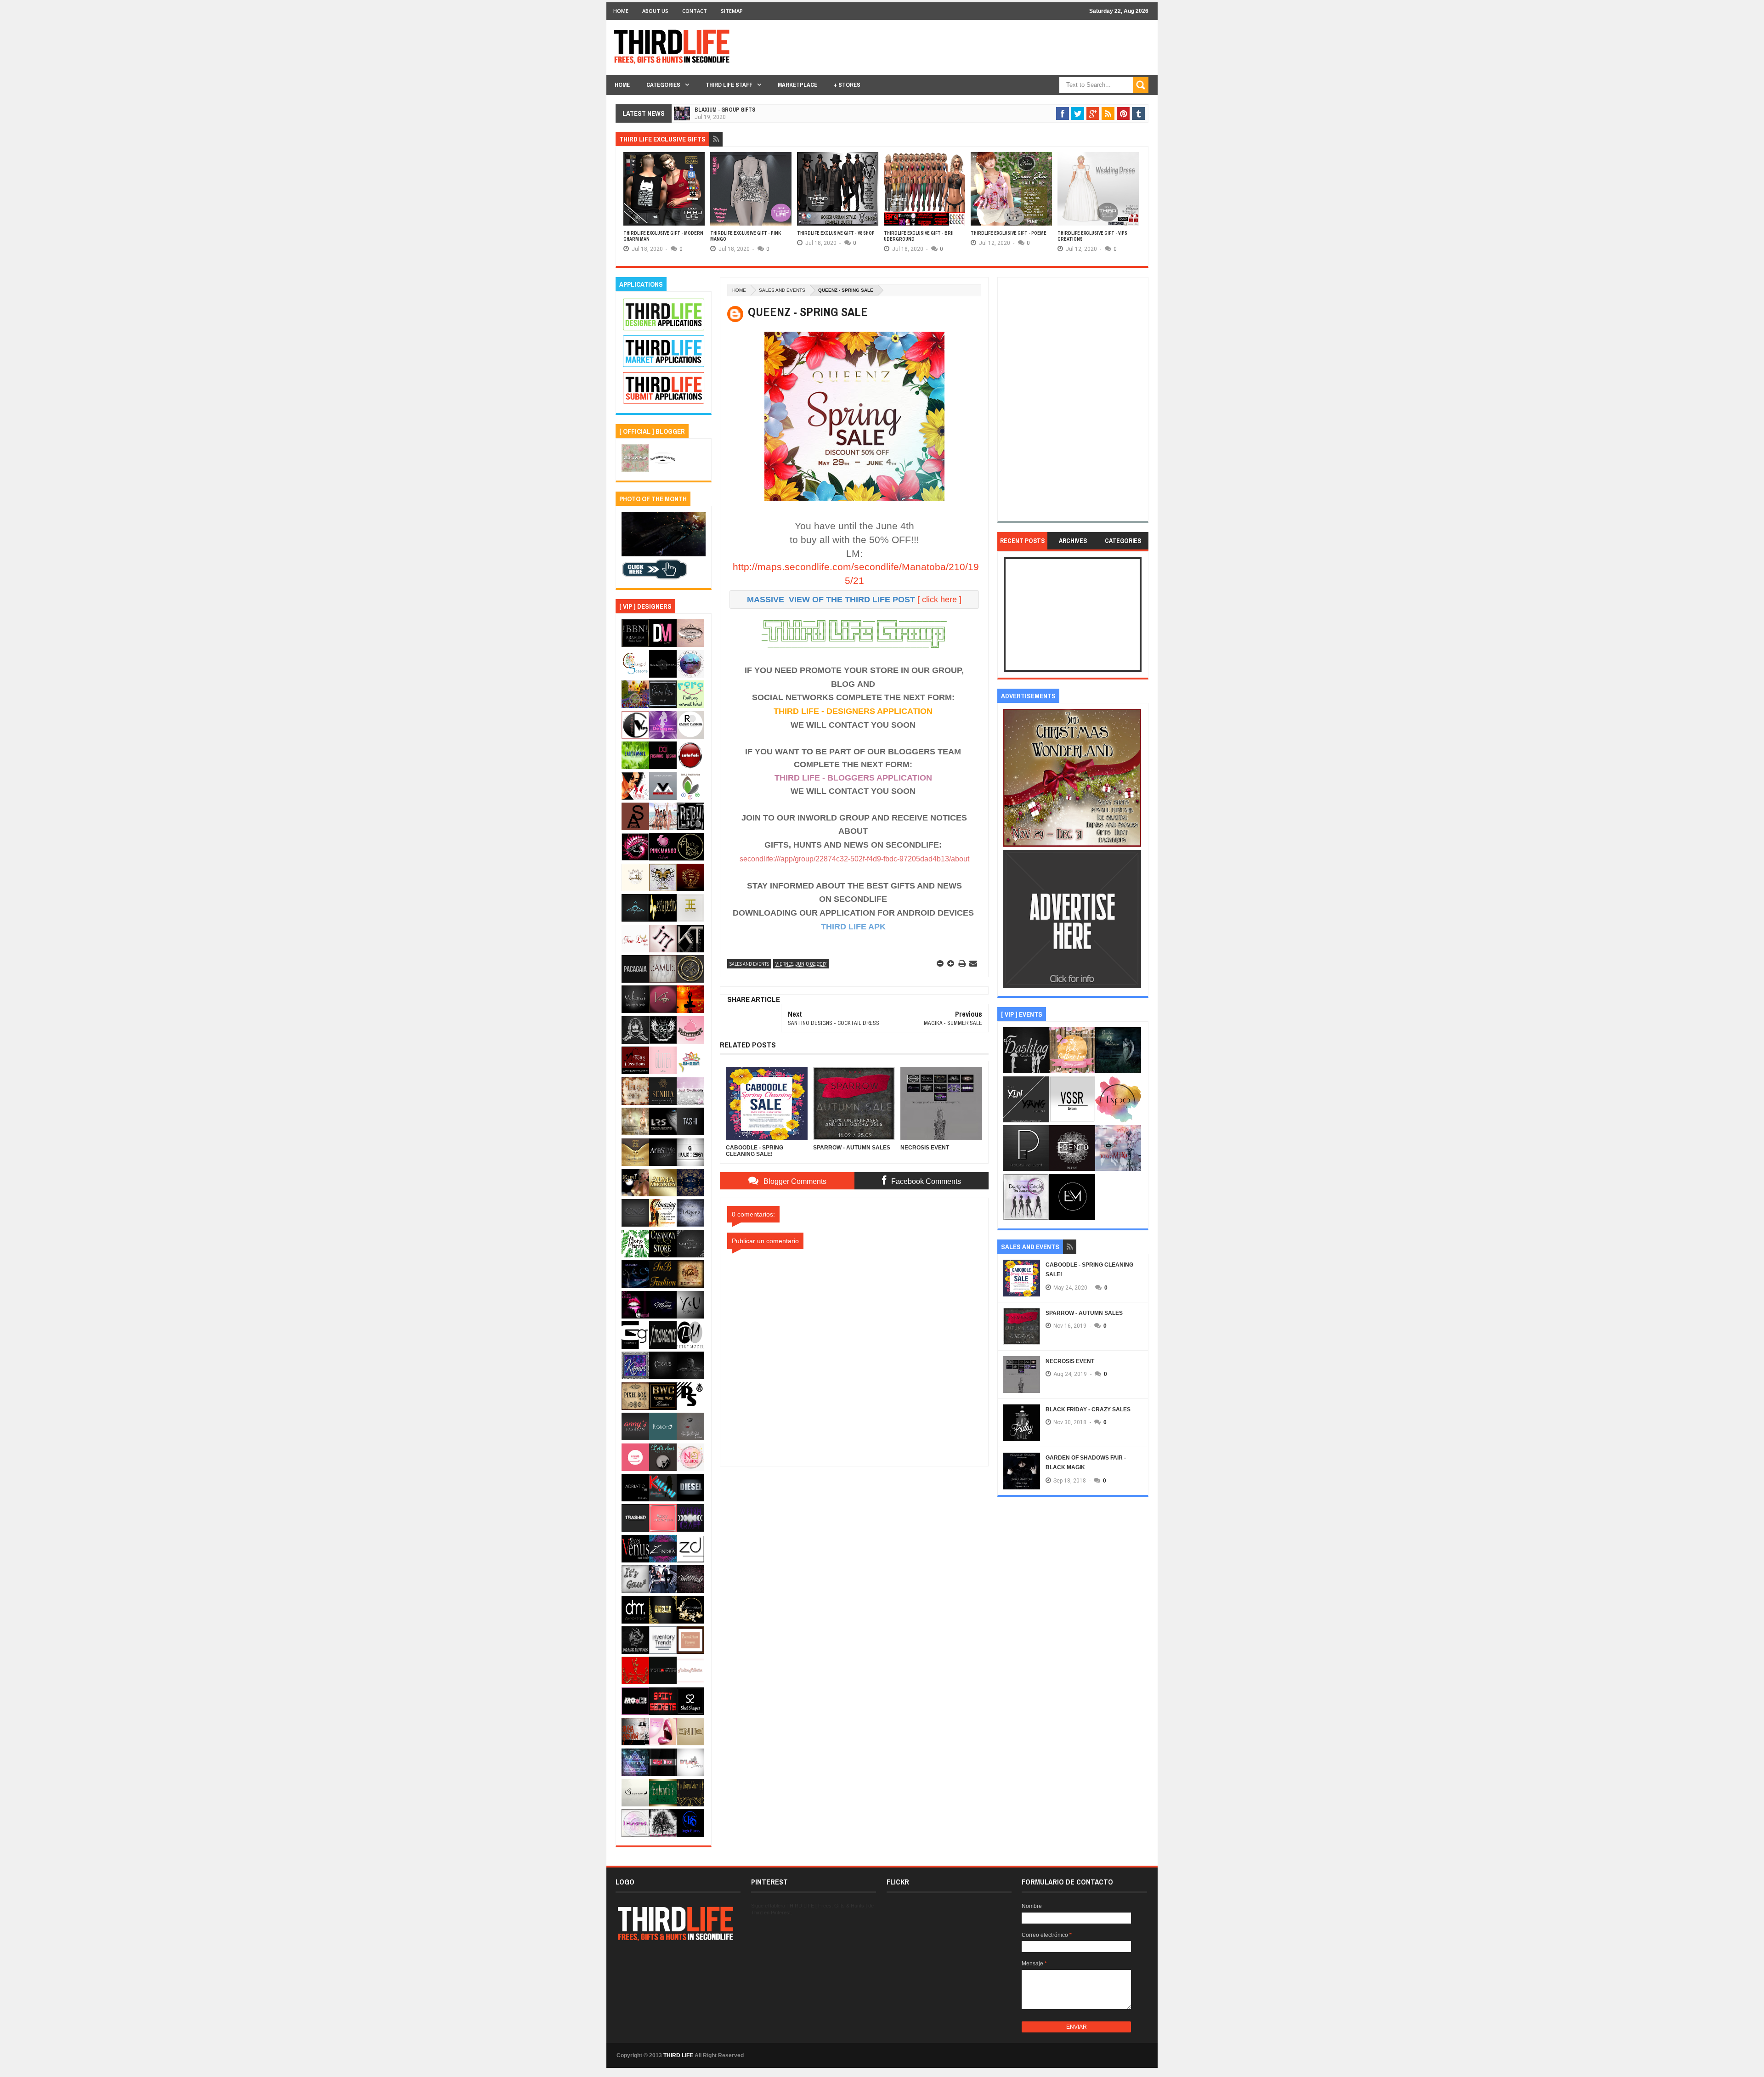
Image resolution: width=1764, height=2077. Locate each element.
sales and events (782, 290)
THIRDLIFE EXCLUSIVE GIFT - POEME (1009, 233)
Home (621, 11)
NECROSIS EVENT (1070, 1361)
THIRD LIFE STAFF (729, 85)
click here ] (942, 600)
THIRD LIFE (678, 2055)
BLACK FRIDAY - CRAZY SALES (1088, 1409)
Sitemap (732, 11)
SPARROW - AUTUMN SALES (1084, 1313)
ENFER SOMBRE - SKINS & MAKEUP (737, 119)
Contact (695, 11)
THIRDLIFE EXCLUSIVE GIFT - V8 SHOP (836, 233)
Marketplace (797, 85)
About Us (655, 11)
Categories (663, 85)
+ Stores (847, 85)
